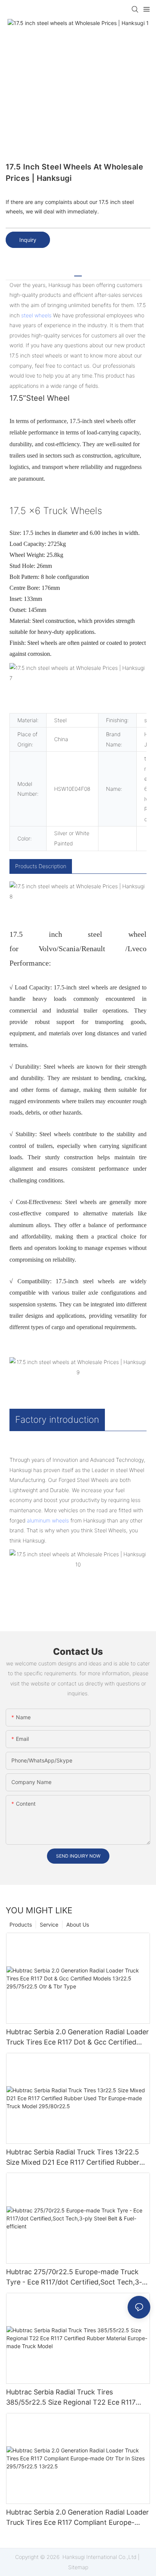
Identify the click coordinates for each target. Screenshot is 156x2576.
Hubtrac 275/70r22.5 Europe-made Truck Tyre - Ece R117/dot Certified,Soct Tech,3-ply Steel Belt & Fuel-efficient (74, 2277)
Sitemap (78, 2567)
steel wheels (36, 315)
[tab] (78, 273)
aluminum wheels (48, 1520)
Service (49, 1925)
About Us (78, 1925)
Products (21, 1925)
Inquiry (28, 240)
